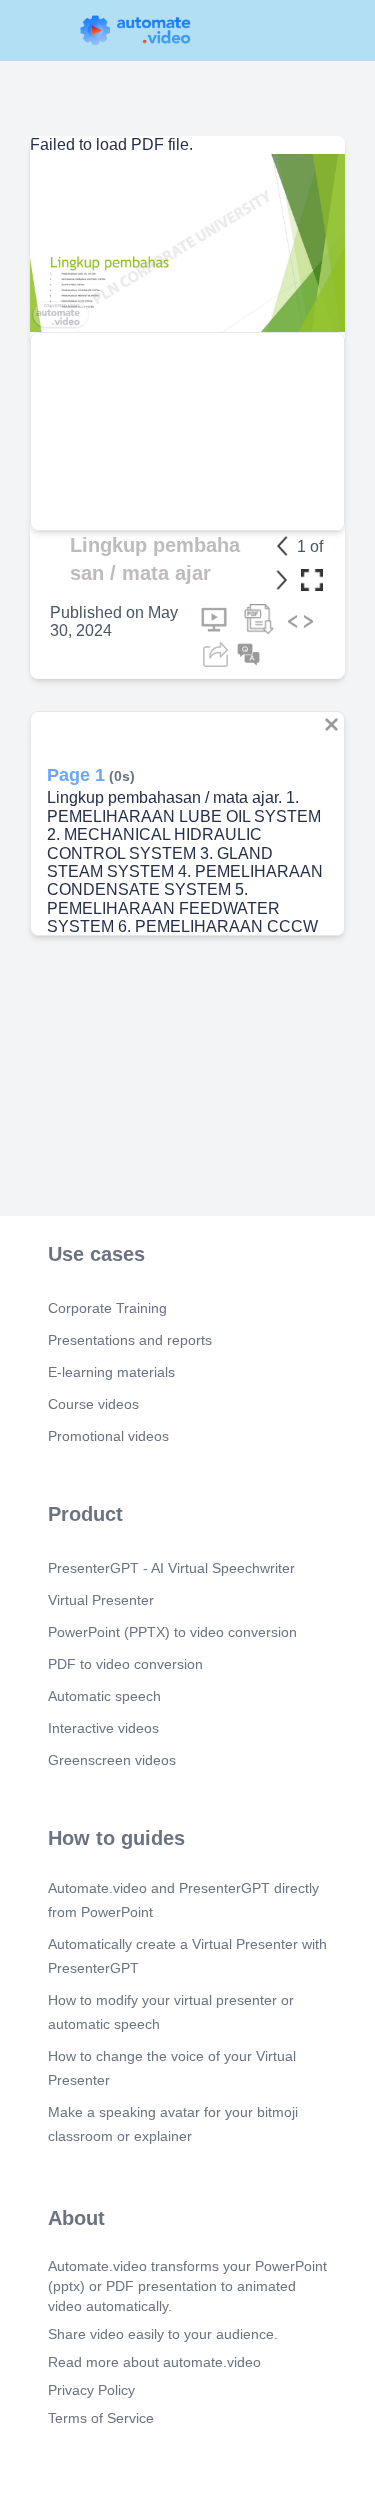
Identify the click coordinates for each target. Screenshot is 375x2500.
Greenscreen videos (112, 1760)
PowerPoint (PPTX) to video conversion (172, 1632)
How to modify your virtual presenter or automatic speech (171, 2012)
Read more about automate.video (154, 2362)
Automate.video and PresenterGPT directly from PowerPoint (183, 1900)
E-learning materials (111, 1372)
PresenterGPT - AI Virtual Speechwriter (171, 1568)
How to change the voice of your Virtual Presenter (172, 2068)
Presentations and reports (130, 1340)
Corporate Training (107, 1308)
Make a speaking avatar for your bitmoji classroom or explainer (173, 2124)
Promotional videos (108, 1436)
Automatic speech (104, 1696)
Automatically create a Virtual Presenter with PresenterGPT (187, 1956)
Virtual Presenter (101, 1600)
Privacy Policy (91, 2390)
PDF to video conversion (125, 1664)
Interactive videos (103, 1728)
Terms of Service (101, 2418)
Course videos (93, 1404)
